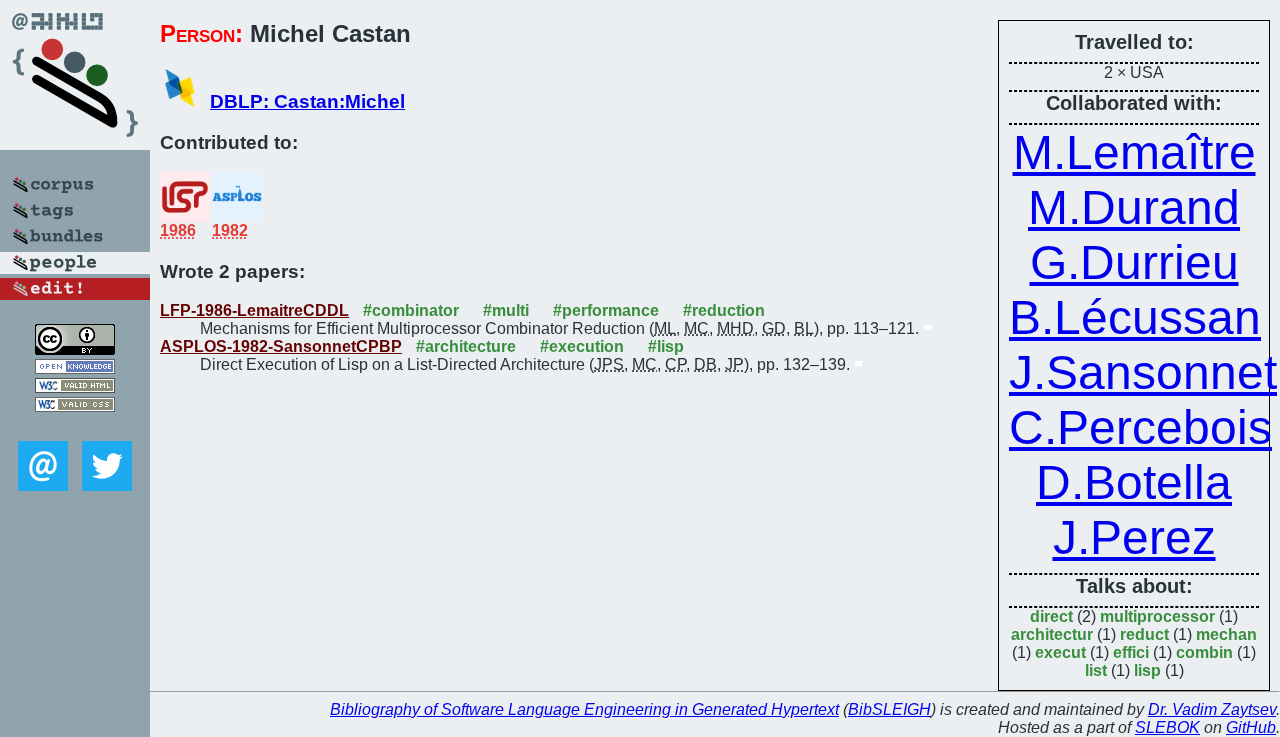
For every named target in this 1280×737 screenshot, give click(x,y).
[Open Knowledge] (75, 368)
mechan (1226, 634)
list (1096, 670)
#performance (606, 310)
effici (1131, 652)
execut (1060, 652)
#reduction (724, 310)
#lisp (666, 346)
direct (1051, 616)
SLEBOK (1167, 727)
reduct (1144, 634)
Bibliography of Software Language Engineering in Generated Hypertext (584, 709)
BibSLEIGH (889, 709)
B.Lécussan (1135, 317)
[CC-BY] (75, 349)
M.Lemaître (1134, 152)
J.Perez (1134, 537)
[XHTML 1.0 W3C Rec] (75, 387)
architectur (1052, 634)
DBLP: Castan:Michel (307, 101)
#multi (506, 310)
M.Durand (1134, 207)
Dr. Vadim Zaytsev (1212, 709)
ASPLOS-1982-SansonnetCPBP (281, 346)
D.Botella (1134, 482)
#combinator (411, 310)
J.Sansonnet (1143, 372)
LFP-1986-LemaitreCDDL (254, 310)
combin (1204, 652)
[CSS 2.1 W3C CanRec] (75, 426)
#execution (582, 346)
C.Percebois (1140, 427)
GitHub (1251, 727)
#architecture (466, 346)
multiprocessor (1157, 616)
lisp (1147, 670)
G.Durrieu (1134, 262)
